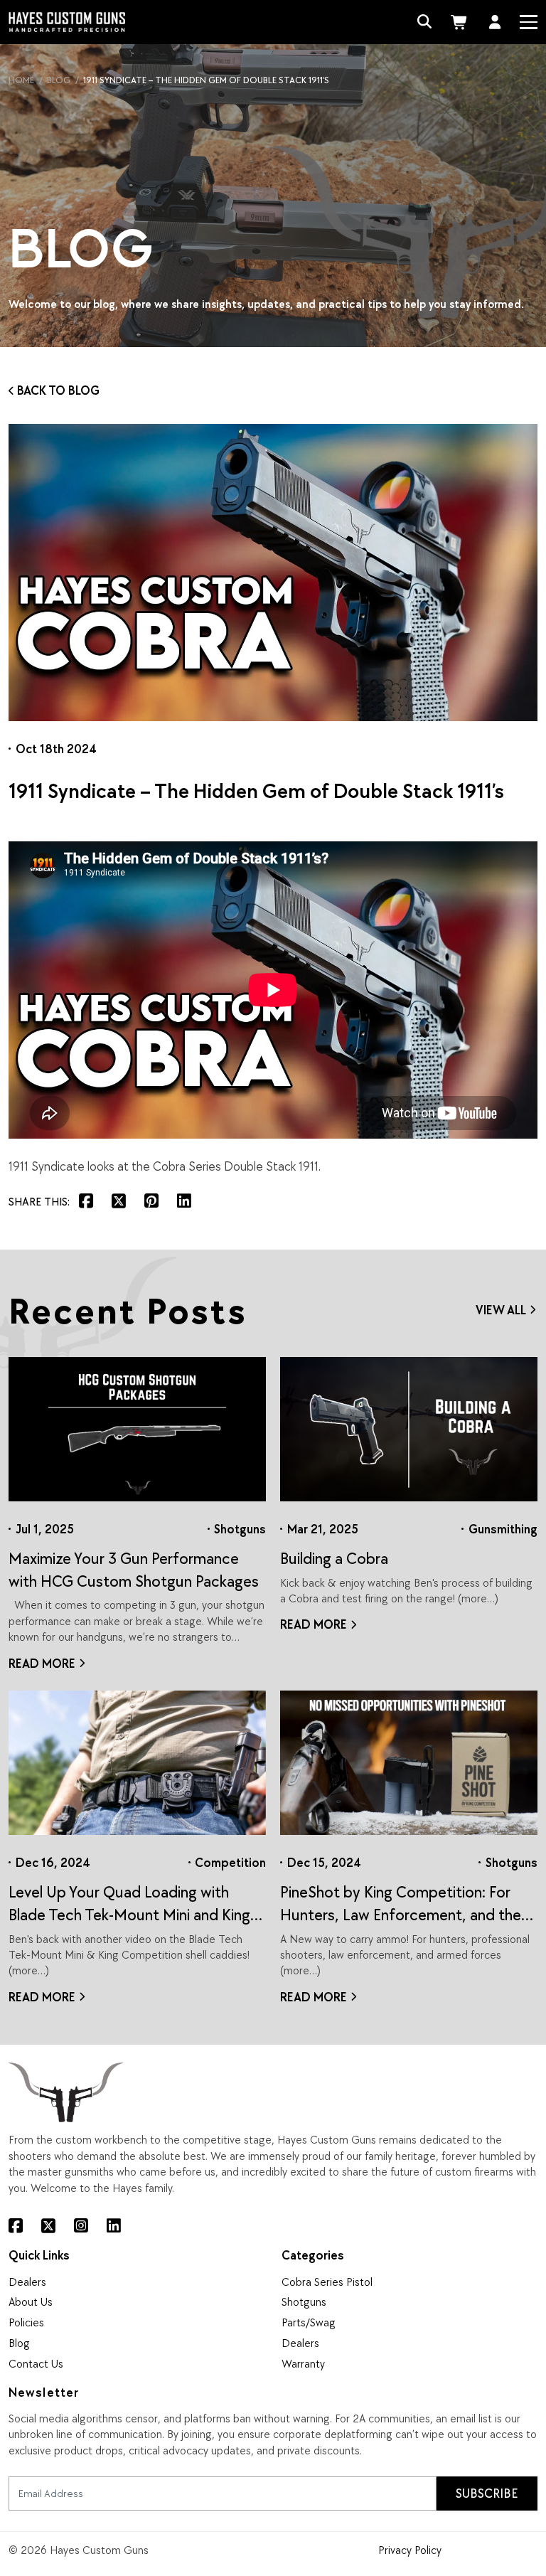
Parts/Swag (309, 2322)
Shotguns (304, 2301)
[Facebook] (16, 2226)
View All (501, 1310)
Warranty (303, 2363)
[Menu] (528, 22)
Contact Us (36, 2363)
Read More (42, 1663)
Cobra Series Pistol (327, 2282)
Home (21, 80)
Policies (26, 2322)
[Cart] (461, 22)
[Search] (425, 22)
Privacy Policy (410, 2550)
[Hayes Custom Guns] (66, 22)
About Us (31, 2301)
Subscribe (487, 2493)
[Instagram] (81, 2226)
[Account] (495, 22)
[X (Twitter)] (48, 2226)
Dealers (27, 2282)
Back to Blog (58, 390)
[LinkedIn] (114, 2226)
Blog (59, 80)
